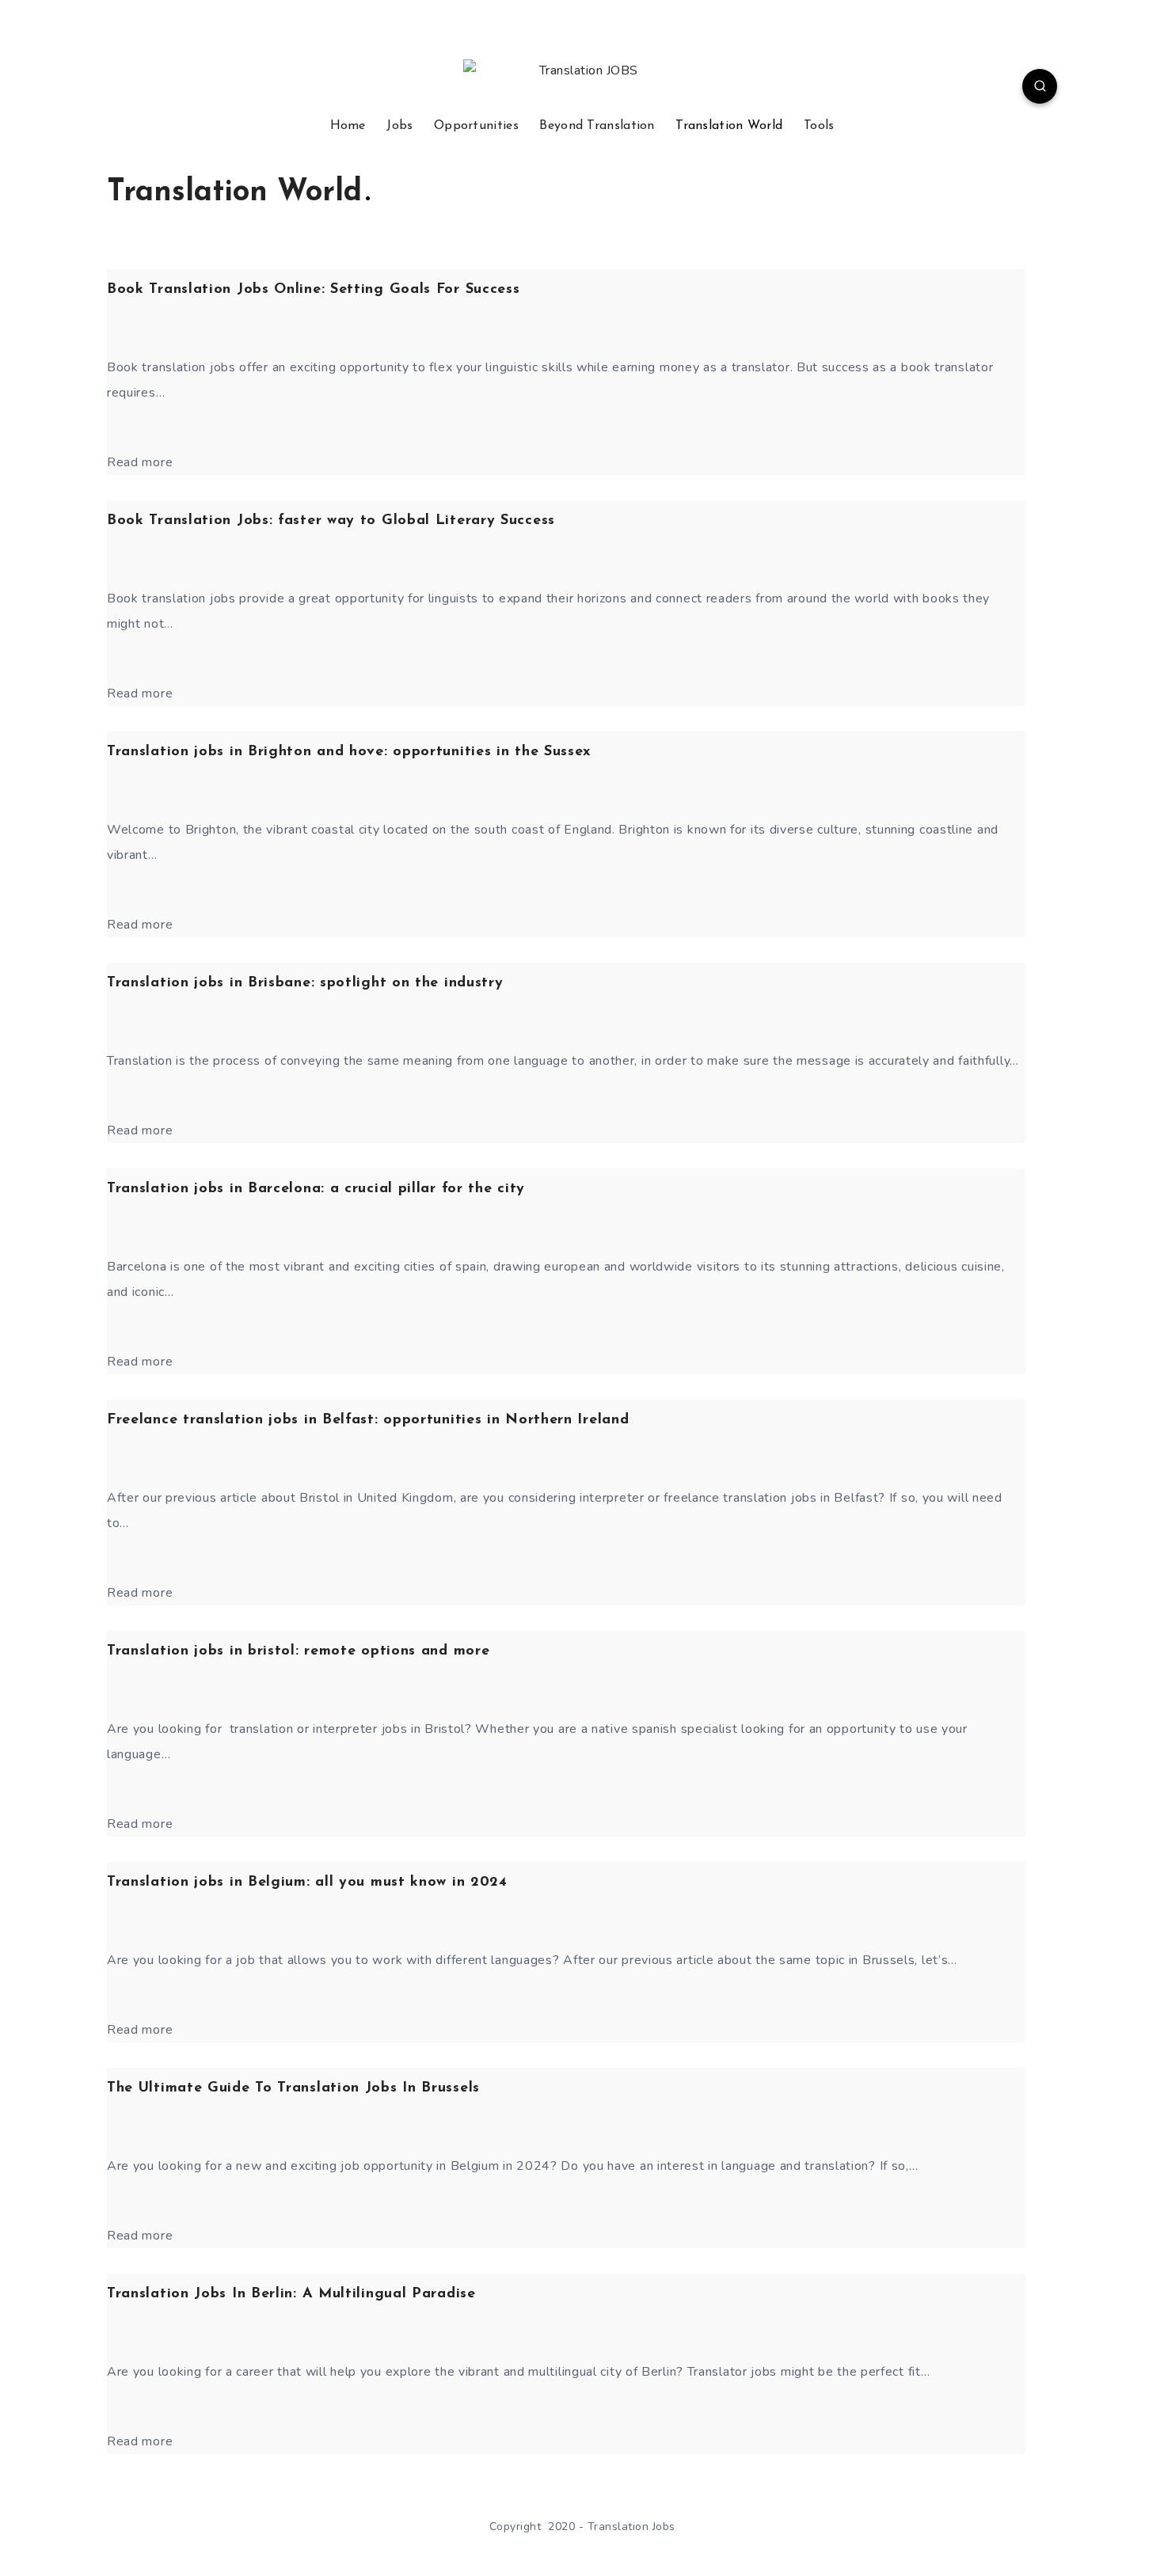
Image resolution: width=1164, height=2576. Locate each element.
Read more (140, 462)
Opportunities (476, 126)
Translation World (729, 126)
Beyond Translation (597, 126)
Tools (819, 126)
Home (348, 126)
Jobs (399, 126)
